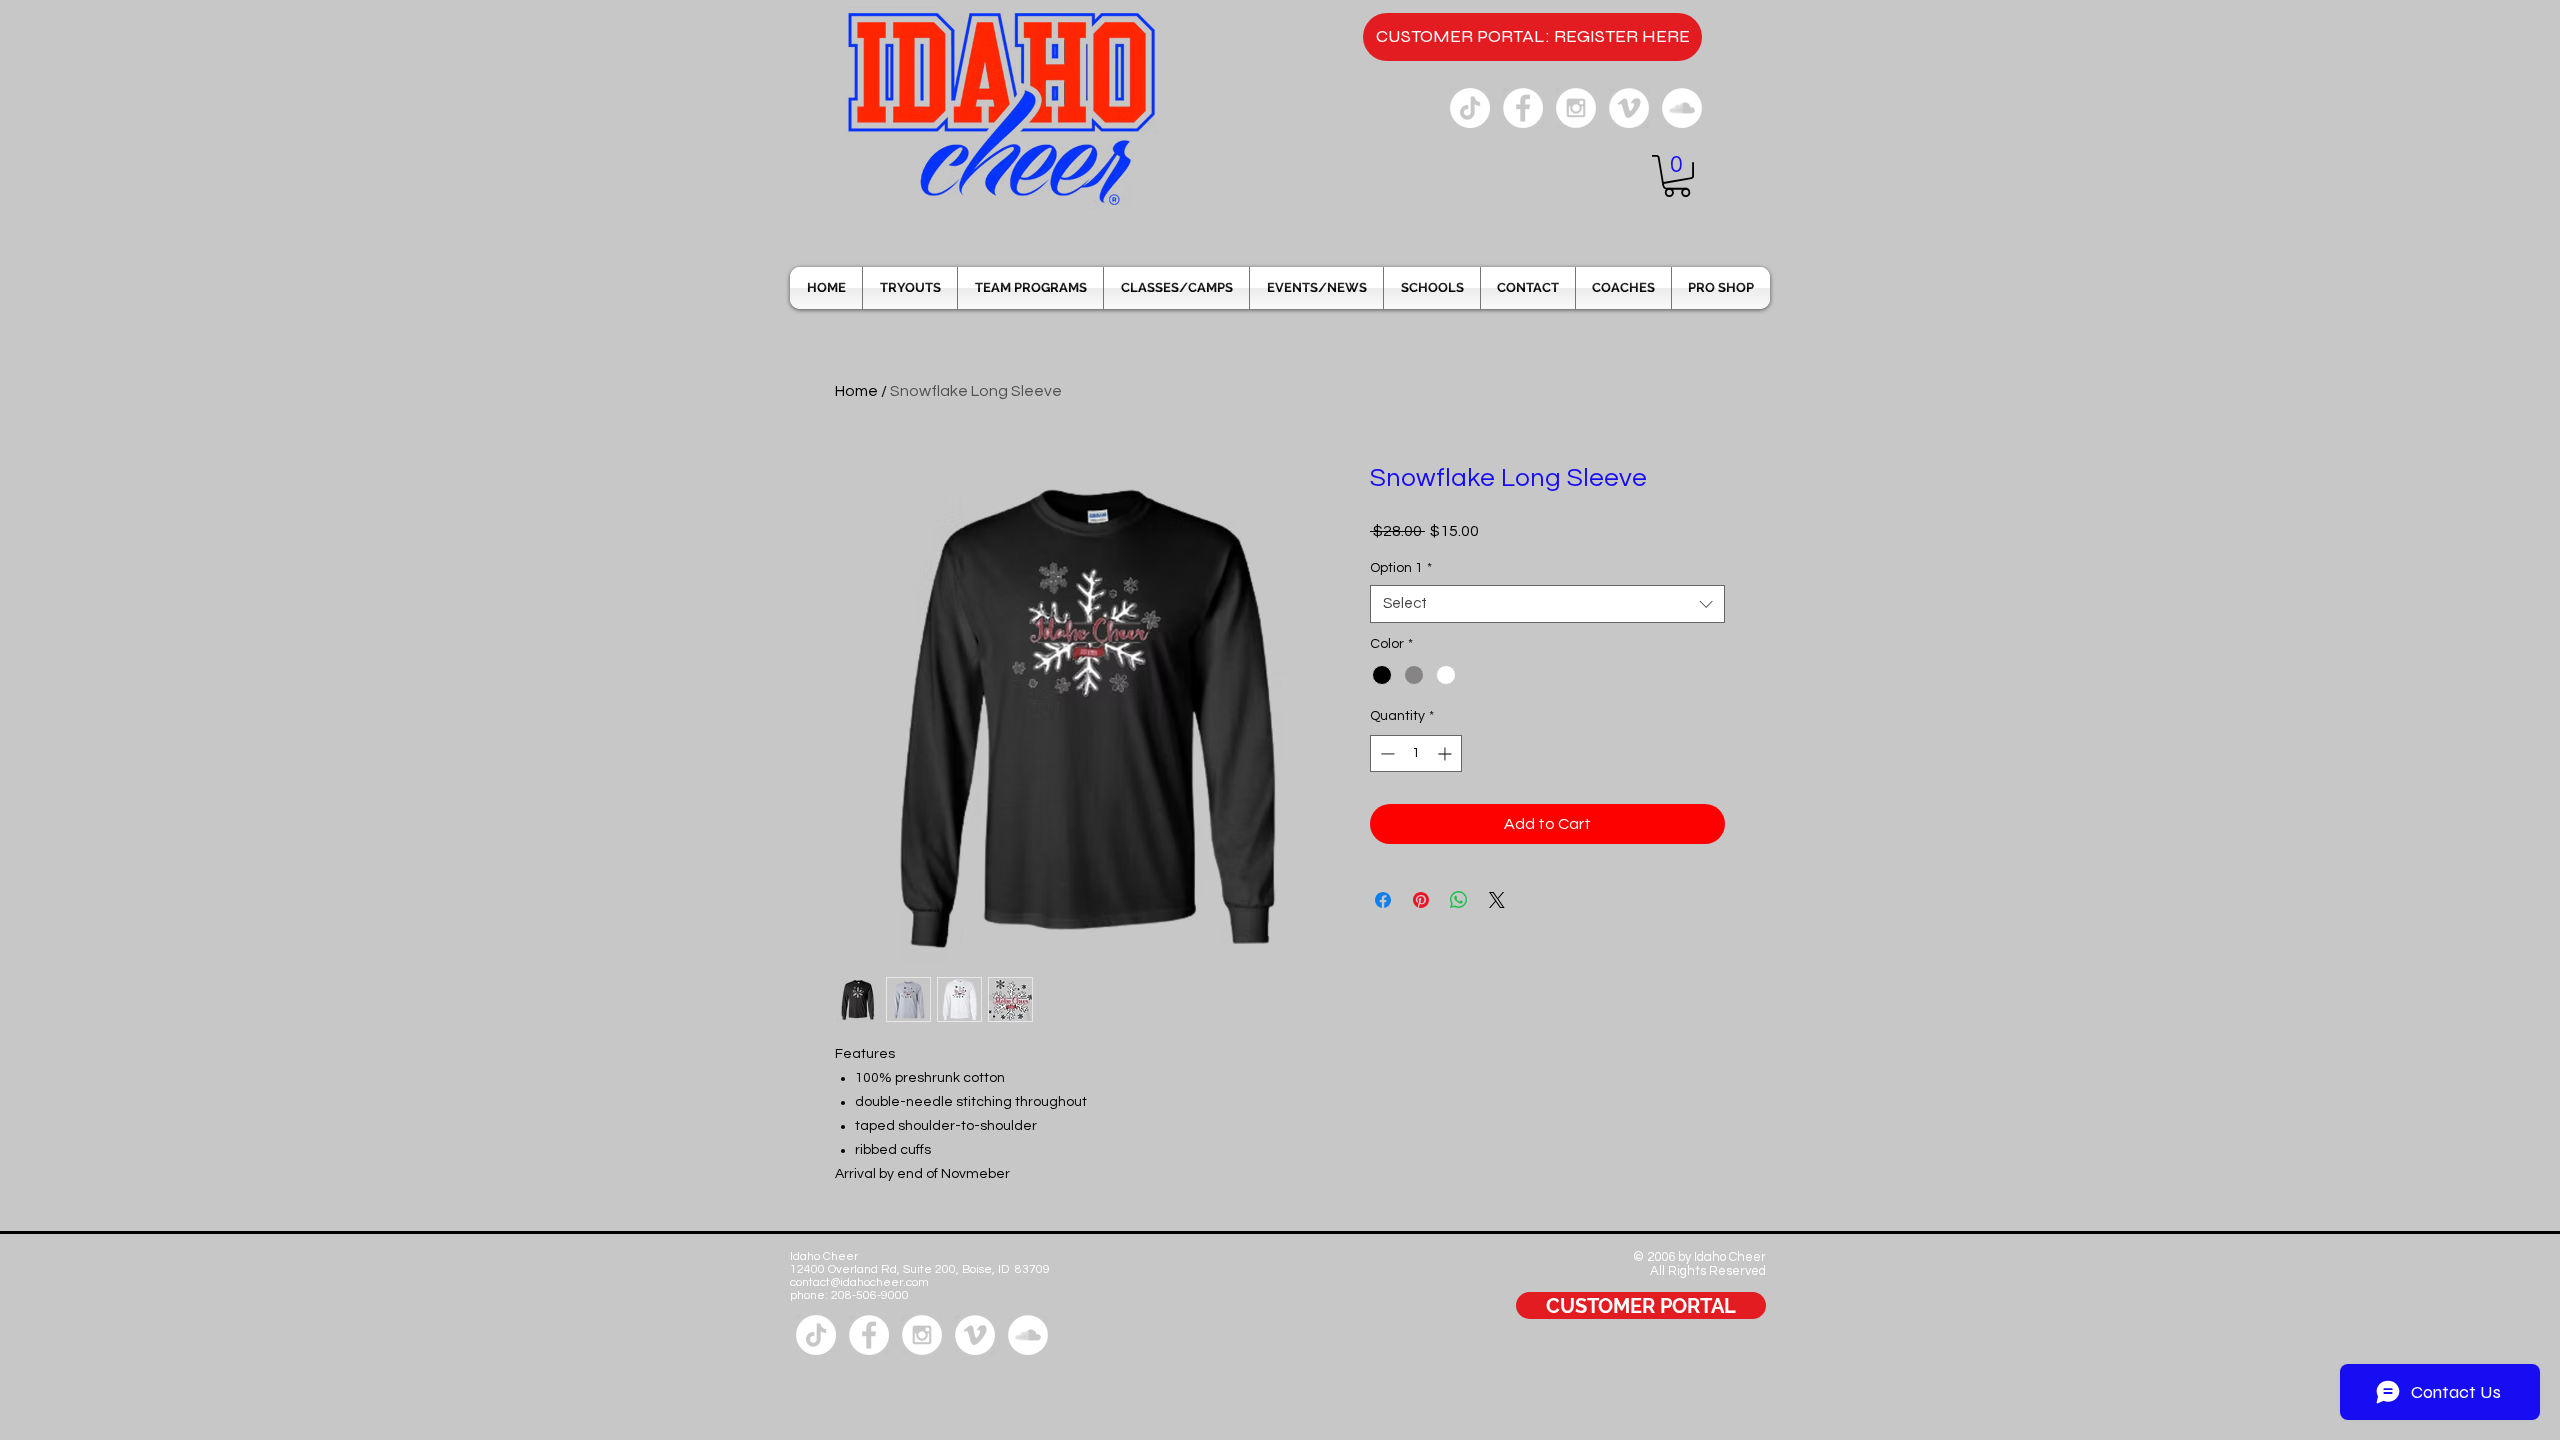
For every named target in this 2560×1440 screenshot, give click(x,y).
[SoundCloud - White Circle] (1682, 108)
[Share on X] (1497, 900)
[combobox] (1547, 604)
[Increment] (1446, 753)
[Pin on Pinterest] (1421, 900)
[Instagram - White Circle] (1576, 108)
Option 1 (1401, 568)
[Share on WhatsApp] (1459, 900)
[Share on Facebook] (1383, 900)
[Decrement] (1385, 753)
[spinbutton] (1416, 753)
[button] (1677, 176)
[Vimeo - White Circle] (1629, 108)
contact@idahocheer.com (859, 1282)
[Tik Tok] (1470, 108)
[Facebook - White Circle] (1523, 108)
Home (856, 391)
